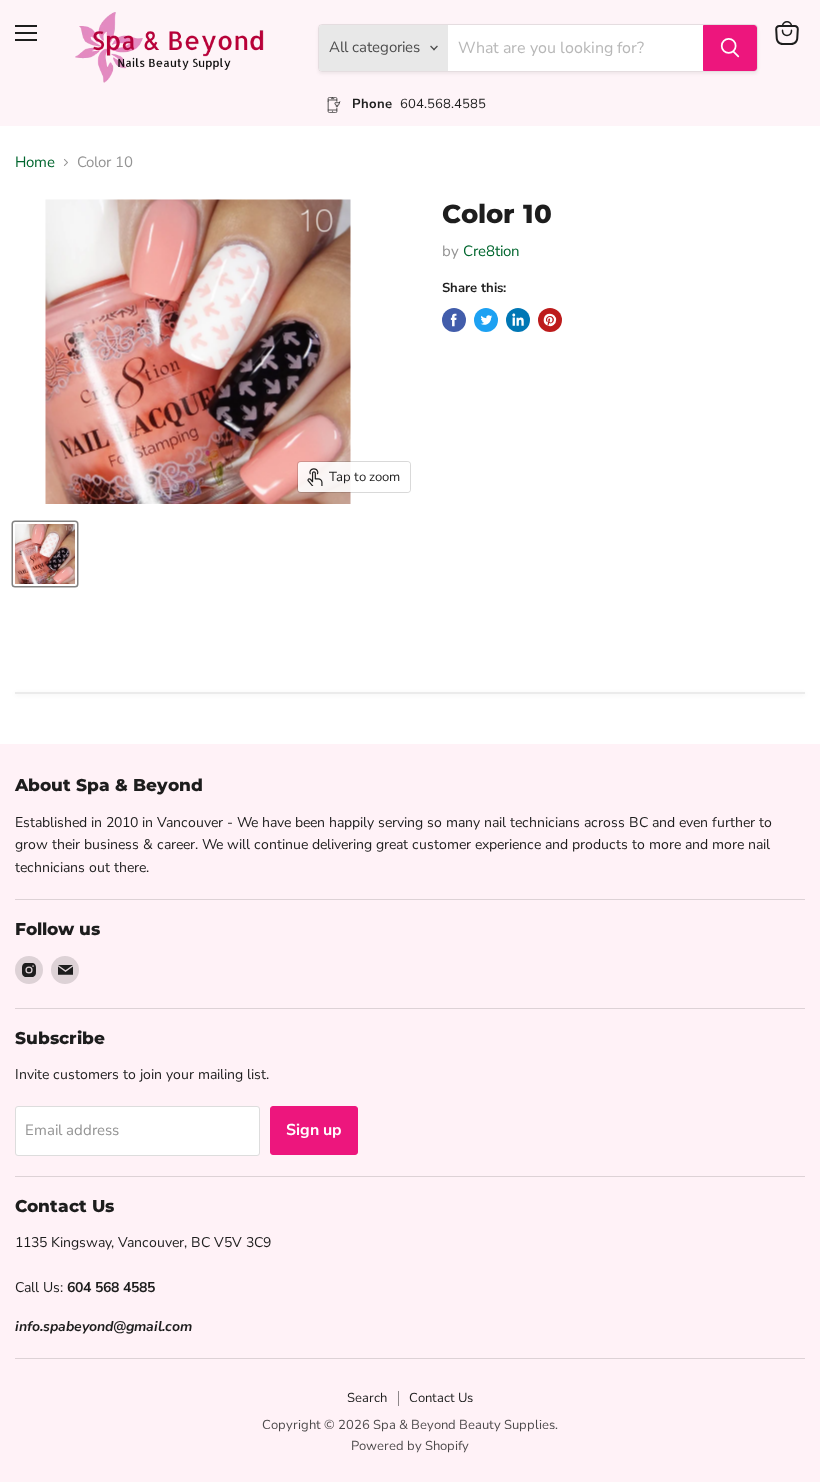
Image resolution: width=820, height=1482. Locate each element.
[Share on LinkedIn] (518, 320)
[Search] (730, 48)
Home (35, 162)
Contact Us (441, 1398)
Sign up (314, 1130)
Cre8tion (491, 251)
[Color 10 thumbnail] (45, 554)
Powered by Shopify (410, 1446)
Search (367, 1398)
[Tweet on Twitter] (486, 320)
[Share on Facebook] (454, 320)
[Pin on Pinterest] (550, 320)
